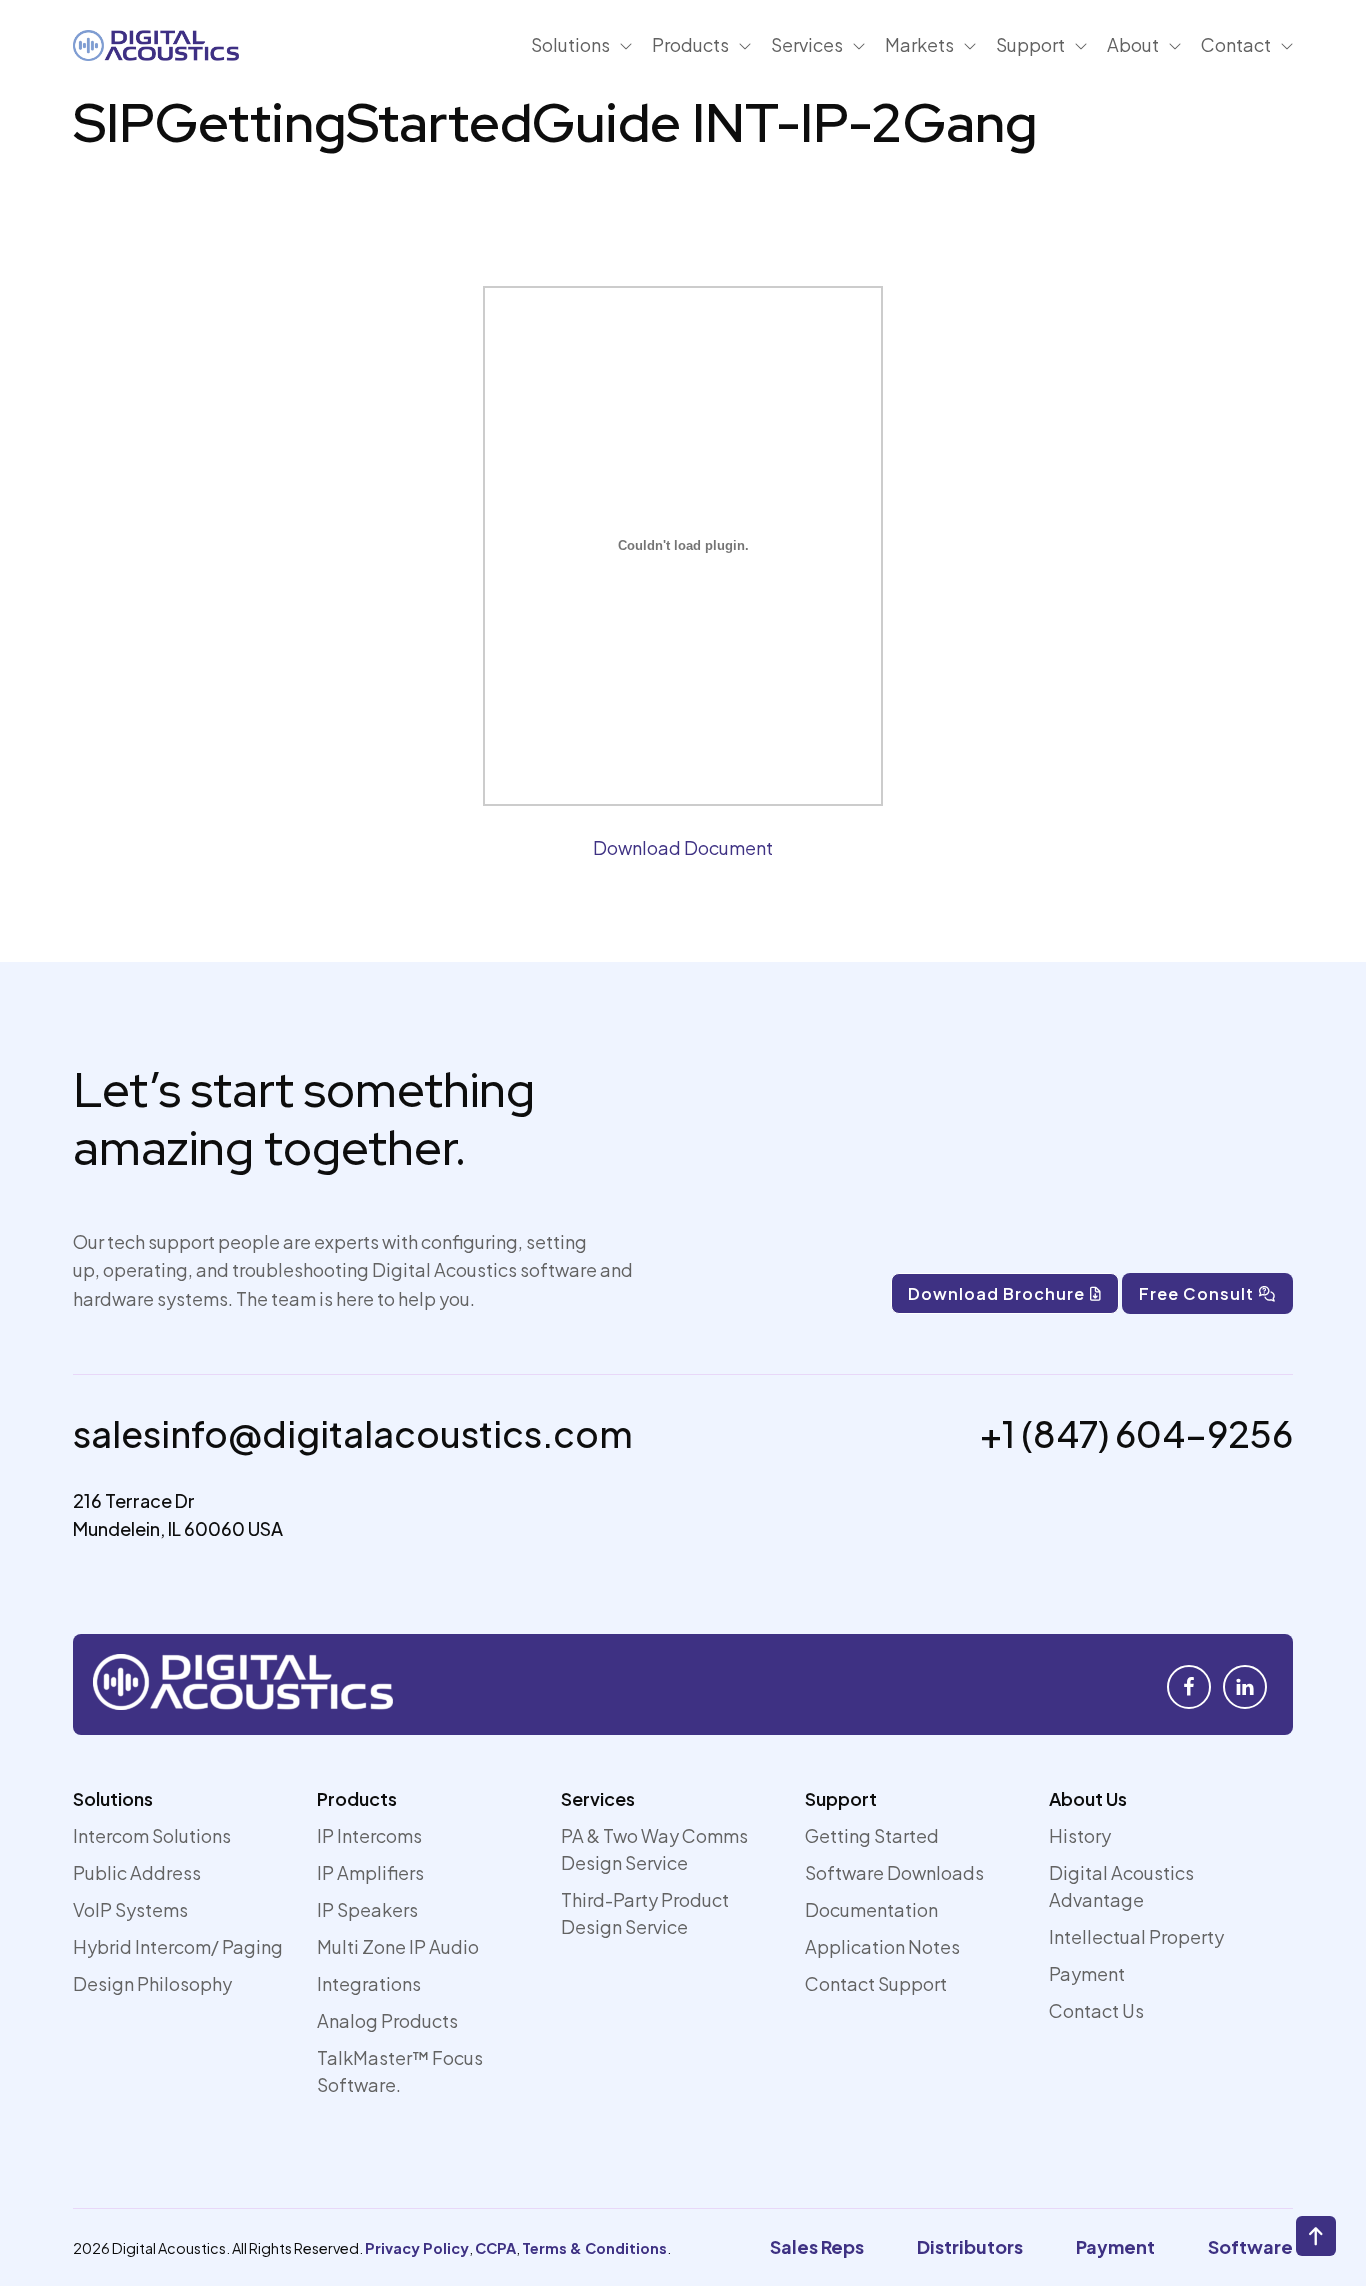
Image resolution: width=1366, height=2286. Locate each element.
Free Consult (1196, 1293)
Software (1250, 2246)
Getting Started (872, 1835)
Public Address (137, 1872)
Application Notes (882, 1946)
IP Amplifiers (370, 1872)
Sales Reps (817, 2246)
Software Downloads (894, 1872)
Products (357, 1798)
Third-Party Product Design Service (645, 1913)
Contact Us (1096, 2010)
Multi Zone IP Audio (398, 1946)
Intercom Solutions (152, 1835)
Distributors (970, 2246)
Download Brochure (996, 1293)
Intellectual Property (1136, 1936)
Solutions (113, 1798)
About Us (1088, 1798)
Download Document (683, 847)
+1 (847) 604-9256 (1136, 1433)
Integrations (369, 1983)
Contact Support (876, 1983)
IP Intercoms (369, 1835)
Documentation (871, 1909)
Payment (1087, 1973)
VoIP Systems (130, 1909)
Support (841, 1798)
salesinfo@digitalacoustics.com (353, 1433)
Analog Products (387, 2020)
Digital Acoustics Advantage (1121, 1886)
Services (598, 1798)
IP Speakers (367, 1909)
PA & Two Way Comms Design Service (654, 1849)
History (1080, 1835)
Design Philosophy (152, 1983)
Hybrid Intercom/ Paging (178, 1946)
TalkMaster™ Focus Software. (400, 2071)
